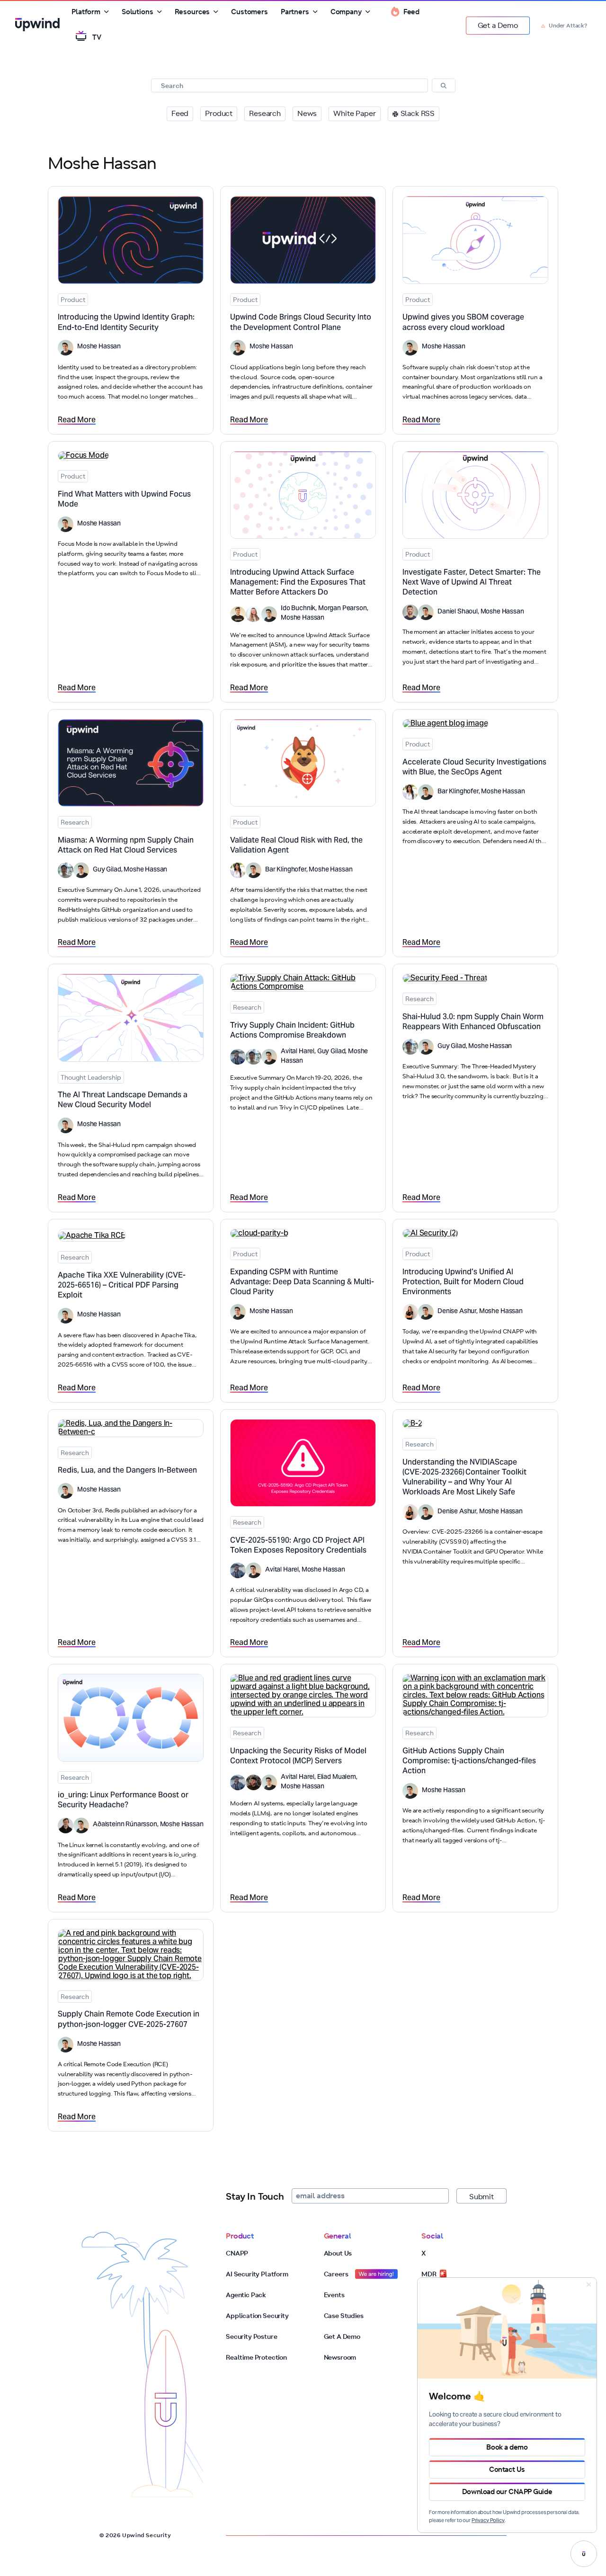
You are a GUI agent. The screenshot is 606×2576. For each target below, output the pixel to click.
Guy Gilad (107, 870)
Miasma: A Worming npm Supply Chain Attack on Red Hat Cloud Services (126, 846)
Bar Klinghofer (286, 870)
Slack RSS (418, 113)
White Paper (354, 113)
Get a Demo (498, 25)
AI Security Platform (257, 2274)
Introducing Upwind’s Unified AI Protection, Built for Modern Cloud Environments (463, 1282)
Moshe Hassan (99, 347)
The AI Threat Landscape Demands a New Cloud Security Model (123, 1100)
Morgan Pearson (343, 609)
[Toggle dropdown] (107, 12)
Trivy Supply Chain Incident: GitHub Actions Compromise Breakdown (292, 1031)
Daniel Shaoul (458, 612)
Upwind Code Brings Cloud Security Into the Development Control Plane (301, 323)
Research (265, 113)
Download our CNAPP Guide (507, 2492)
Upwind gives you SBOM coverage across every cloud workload (463, 323)
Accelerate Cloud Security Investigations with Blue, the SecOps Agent (474, 768)
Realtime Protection (256, 2357)
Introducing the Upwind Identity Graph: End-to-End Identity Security (126, 323)
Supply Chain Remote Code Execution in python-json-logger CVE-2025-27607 (129, 2020)
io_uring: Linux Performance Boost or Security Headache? (123, 1800)
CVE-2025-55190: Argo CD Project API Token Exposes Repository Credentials (298, 1546)
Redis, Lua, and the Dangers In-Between (127, 1471)
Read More (77, 420)
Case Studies (344, 2316)
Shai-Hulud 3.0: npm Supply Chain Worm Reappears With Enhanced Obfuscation (473, 1022)
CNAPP (237, 2253)
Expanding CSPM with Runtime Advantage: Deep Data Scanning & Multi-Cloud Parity (302, 1282)
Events (334, 2295)
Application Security (257, 2316)
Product (219, 113)
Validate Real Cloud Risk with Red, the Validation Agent (296, 846)
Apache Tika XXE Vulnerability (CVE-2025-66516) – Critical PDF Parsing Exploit (122, 1286)
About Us (338, 2253)
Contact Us (507, 2469)
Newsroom (340, 2357)
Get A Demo (342, 2336)
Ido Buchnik (298, 609)
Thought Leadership (91, 1077)
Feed (180, 113)
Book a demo (507, 2447)
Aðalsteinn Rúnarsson (125, 1825)
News (307, 113)
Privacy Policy (488, 2521)
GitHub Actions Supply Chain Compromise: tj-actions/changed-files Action (469, 1761)
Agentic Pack (246, 2295)
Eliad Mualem (337, 1777)
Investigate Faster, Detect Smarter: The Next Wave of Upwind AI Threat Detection (472, 583)
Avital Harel (298, 1052)
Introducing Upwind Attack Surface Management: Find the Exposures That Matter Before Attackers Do (298, 583)
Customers (250, 12)
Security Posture (251, 2336)
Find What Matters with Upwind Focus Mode (124, 500)
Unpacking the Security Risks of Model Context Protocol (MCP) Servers (298, 1756)
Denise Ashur (457, 1312)
